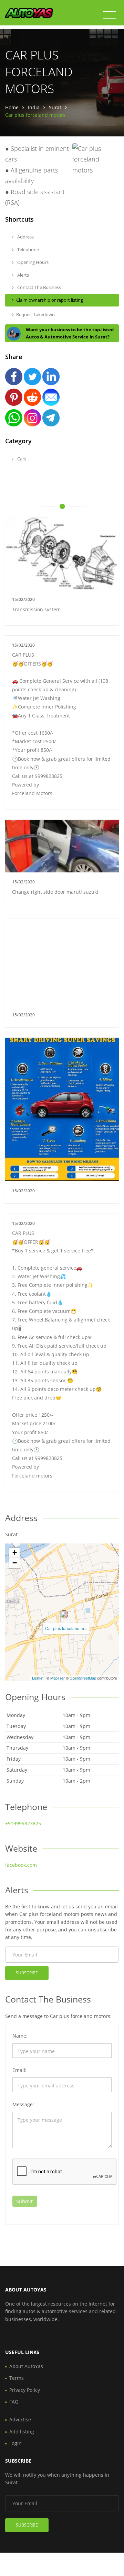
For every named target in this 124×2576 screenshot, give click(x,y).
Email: (19, 2070)
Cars (21, 459)
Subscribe (27, 1973)
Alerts (23, 275)
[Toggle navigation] (109, 15)
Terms (17, 2378)
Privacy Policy (25, 2390)
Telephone (28, 249)
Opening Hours (32, 262)
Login (15, 2443)
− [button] (15, 1563)
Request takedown (35, 314)
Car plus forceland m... (66, 1628)
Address (25, 237)
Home (12, 107)
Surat (55, 107)
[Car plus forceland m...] (64, 1614)
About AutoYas (26, 2366)
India (34, 107)
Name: (20, 2036)
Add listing (22, 2432)
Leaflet (38, 1678)
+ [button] (15, 1553)
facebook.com (21, 1865)
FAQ (14, 2402)
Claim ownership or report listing (50, 300)
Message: (23, 2104)
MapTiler (58, 1678)
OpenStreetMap (83, 1678)
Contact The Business (39, 287)
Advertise (20, 2419)
